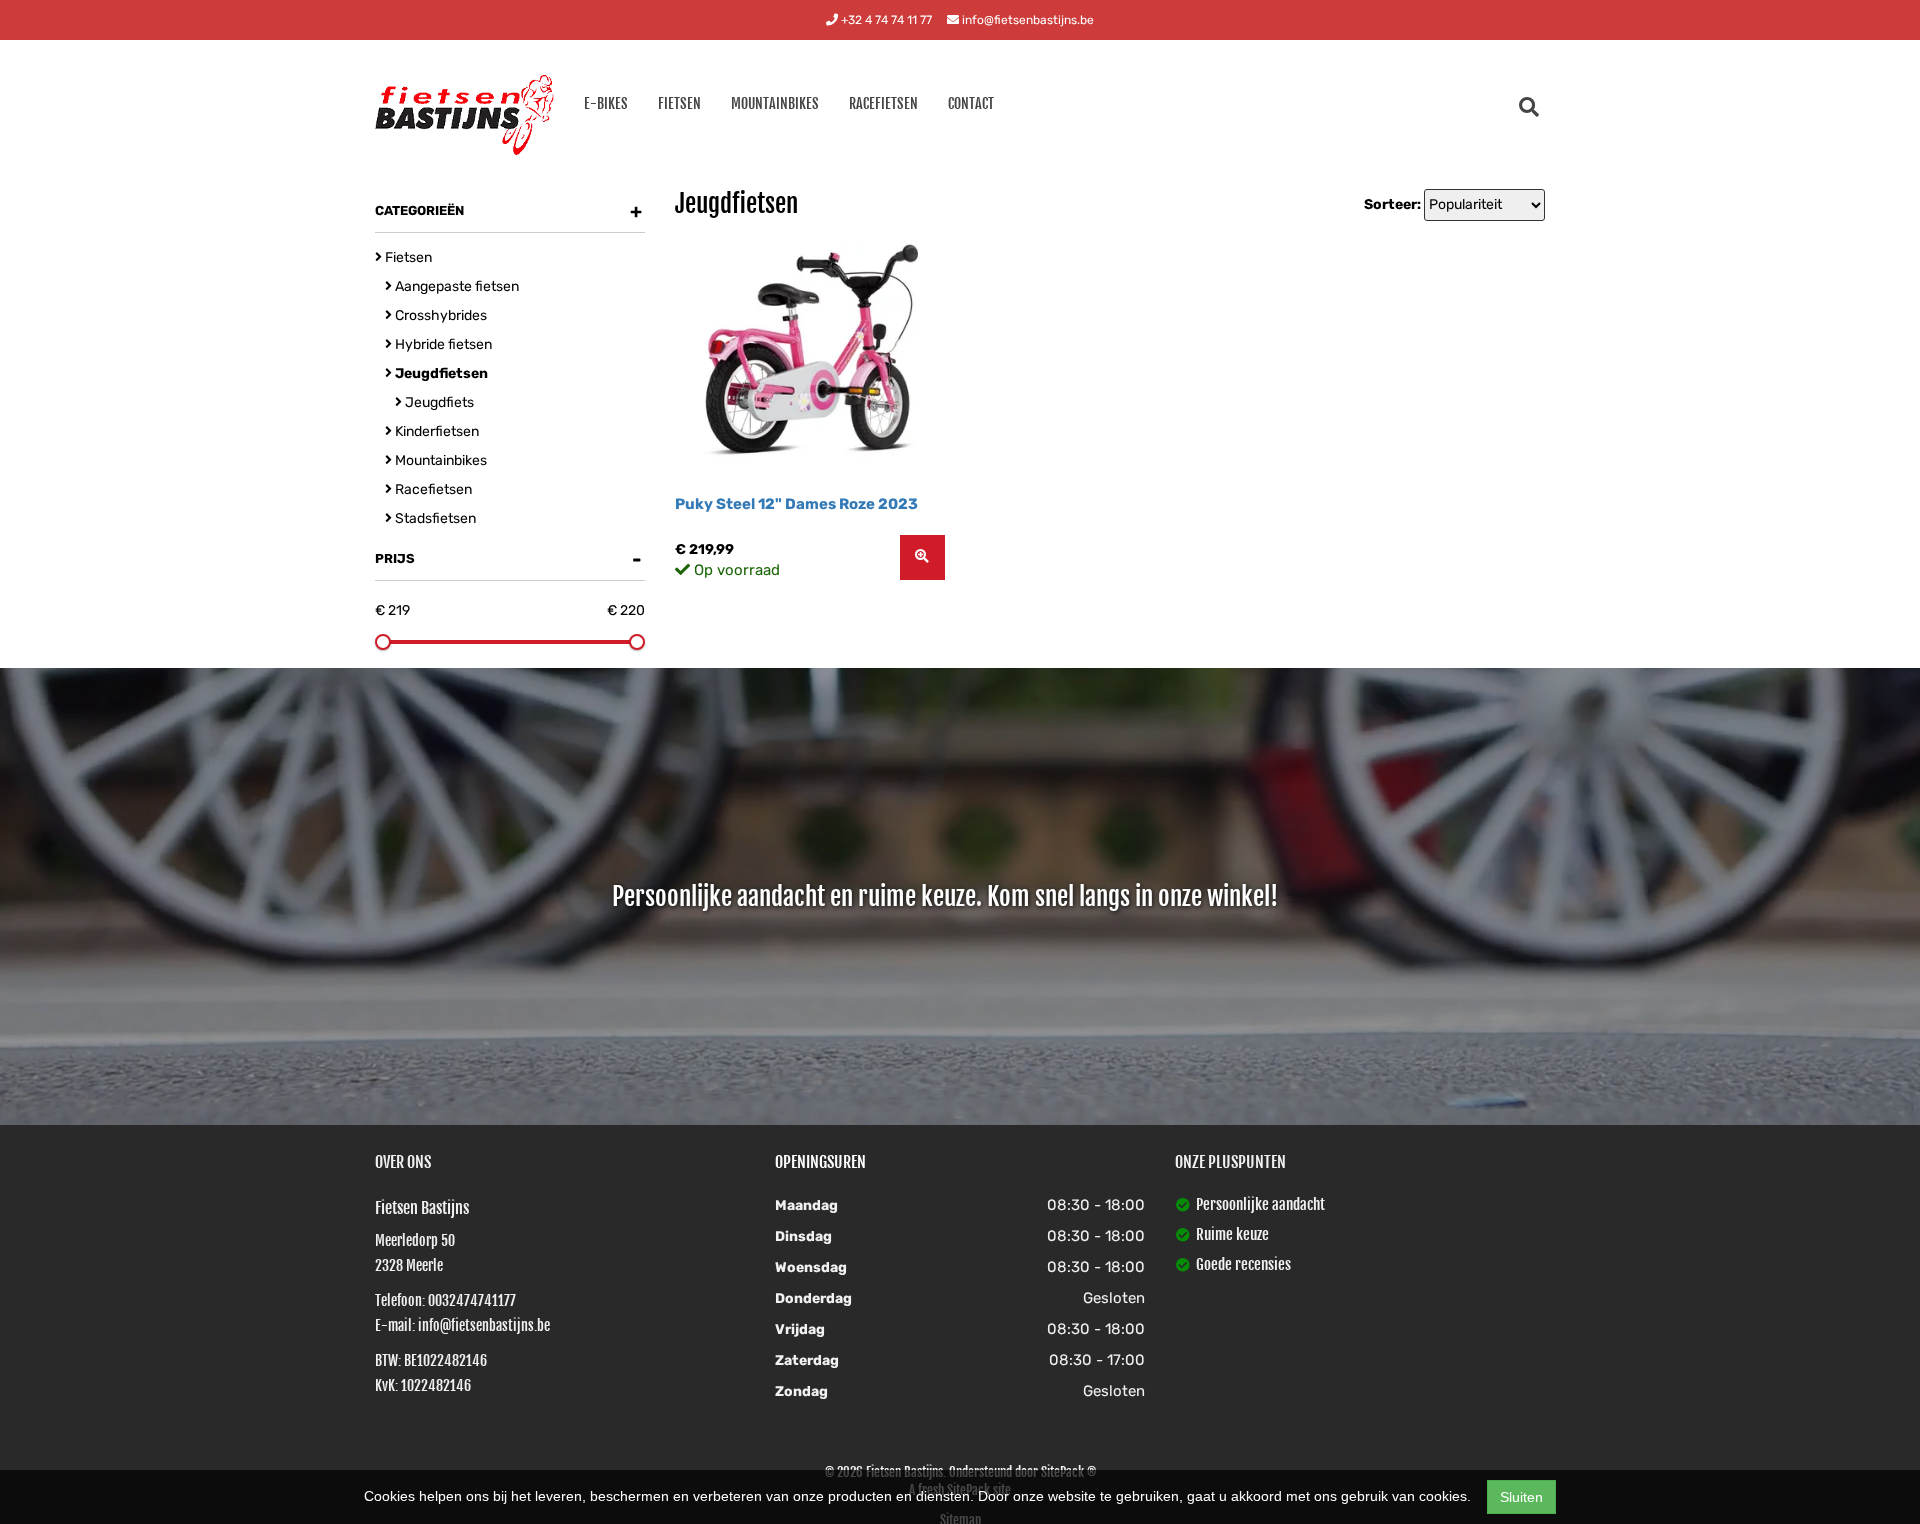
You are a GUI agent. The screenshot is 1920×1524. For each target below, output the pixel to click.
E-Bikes (606, 103)
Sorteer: (1392, 204)
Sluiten (1521, 1497)
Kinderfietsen (435, 431)
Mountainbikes (775, 103)
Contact (971, 103)
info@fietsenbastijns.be (1026, 20)
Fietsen (679, 103)
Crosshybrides (439, 315)
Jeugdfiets (438, 402)
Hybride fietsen (442, 344)
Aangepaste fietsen (455, 286)
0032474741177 (472, 1300)
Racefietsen (883, 103)
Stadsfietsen (434, 518)
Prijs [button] (508, 559)
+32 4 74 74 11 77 (885, 20)
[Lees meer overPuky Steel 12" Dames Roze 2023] (922, 557)
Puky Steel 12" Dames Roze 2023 (796, 504)
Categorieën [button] (508, 211)
